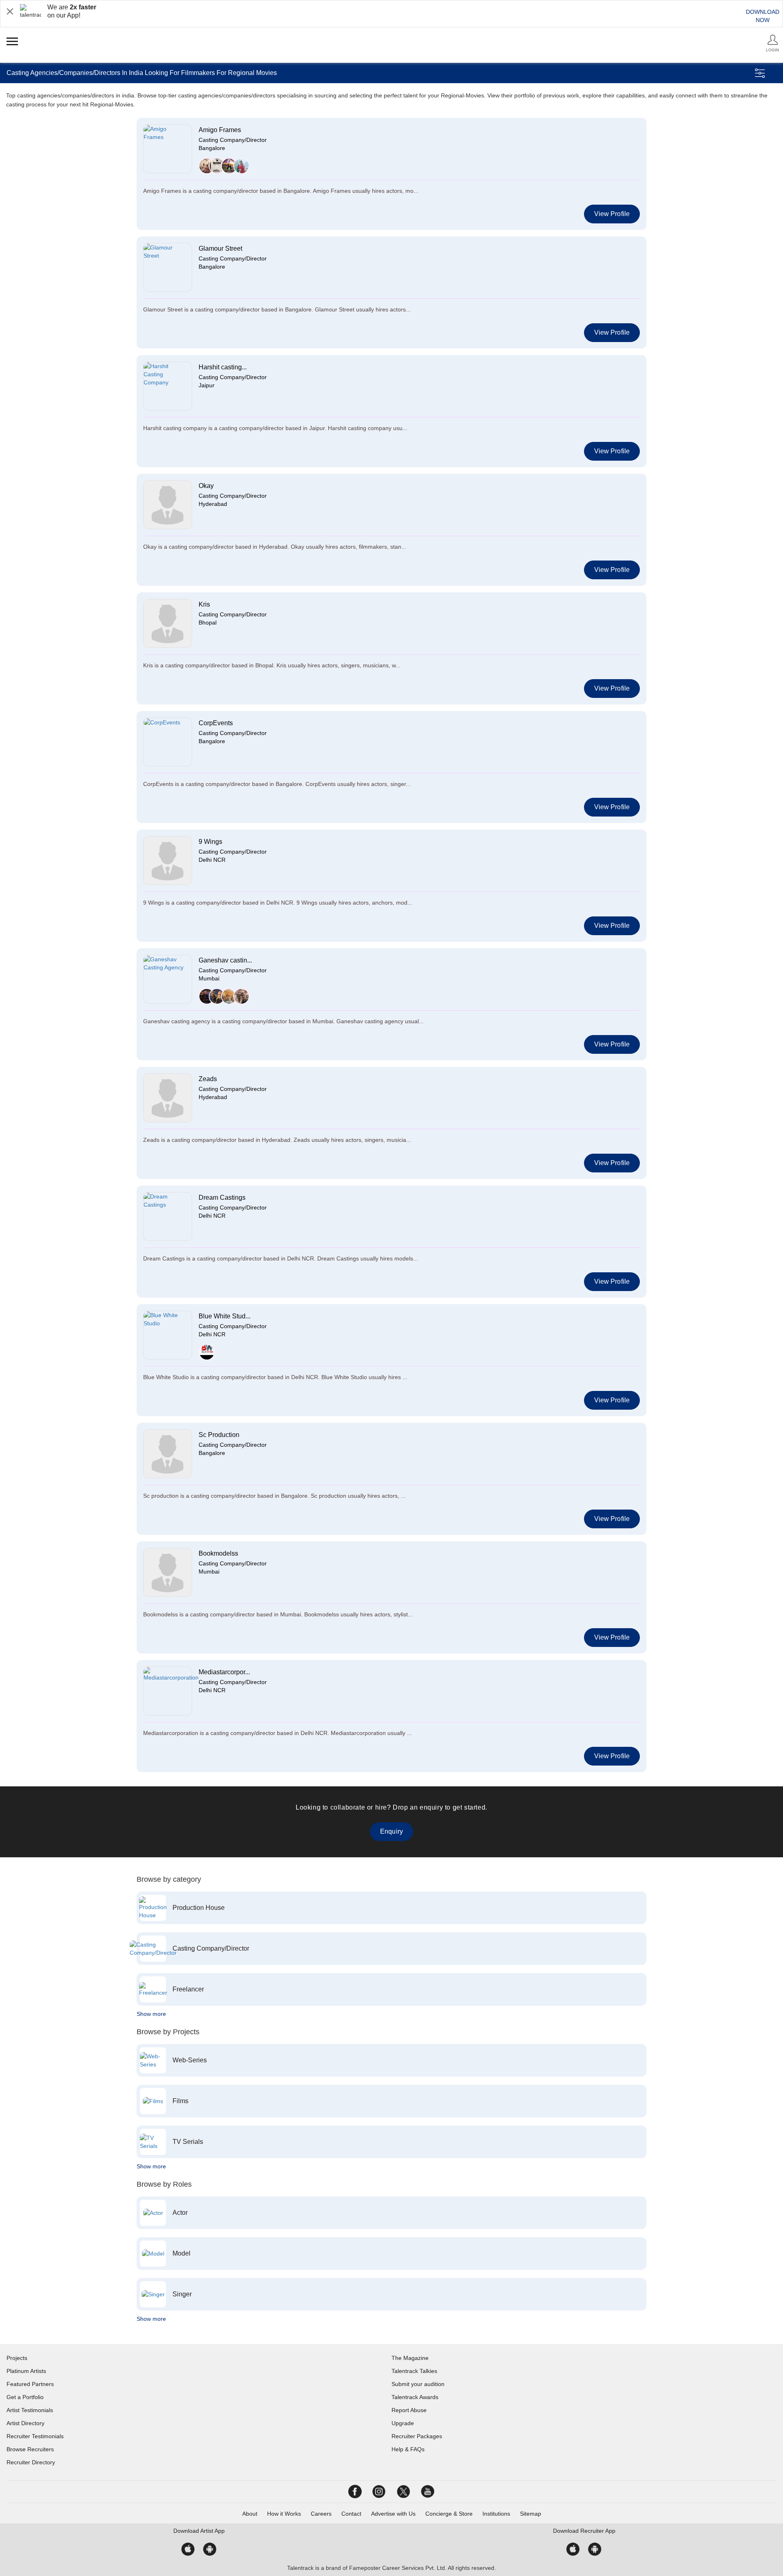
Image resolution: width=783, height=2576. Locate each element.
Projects (17, 2358)
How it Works (284, 2514)
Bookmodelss (218, 1553)
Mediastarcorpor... (224, 1672)
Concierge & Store (449, 2514)
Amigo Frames (220, 130)
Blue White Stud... (225, 1316)
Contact (351, 2514)
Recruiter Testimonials (35, 2436)
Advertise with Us (393, 2514)
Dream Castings (222, 1197)
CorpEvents (216, 723)
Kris (204, 604)
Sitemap (531, 2514)
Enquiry (391, 1831)
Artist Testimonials (30, 2410)
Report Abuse (409, 2410)
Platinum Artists (26, 2371)
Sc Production (219, 1435)
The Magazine (410, 2358)
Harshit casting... (223, 367)
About (250, 2514)
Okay (206, 486)
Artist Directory (25, 2423)
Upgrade (403, 2423)
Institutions (496, 2514)
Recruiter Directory (31, 2462)
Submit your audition (418, 2384)
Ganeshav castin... (225, 960)
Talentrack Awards (415, 2397)
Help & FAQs (408, 2449)
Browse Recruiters (30, 2449)
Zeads (208, 1079)
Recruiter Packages (417, 2436)
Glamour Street (220, 248)
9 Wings (210, 842)
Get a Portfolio (25, 2397)
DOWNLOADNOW (763, 16)
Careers (321, 2514)
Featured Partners (30, 2384)
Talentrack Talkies (414, 2371)
